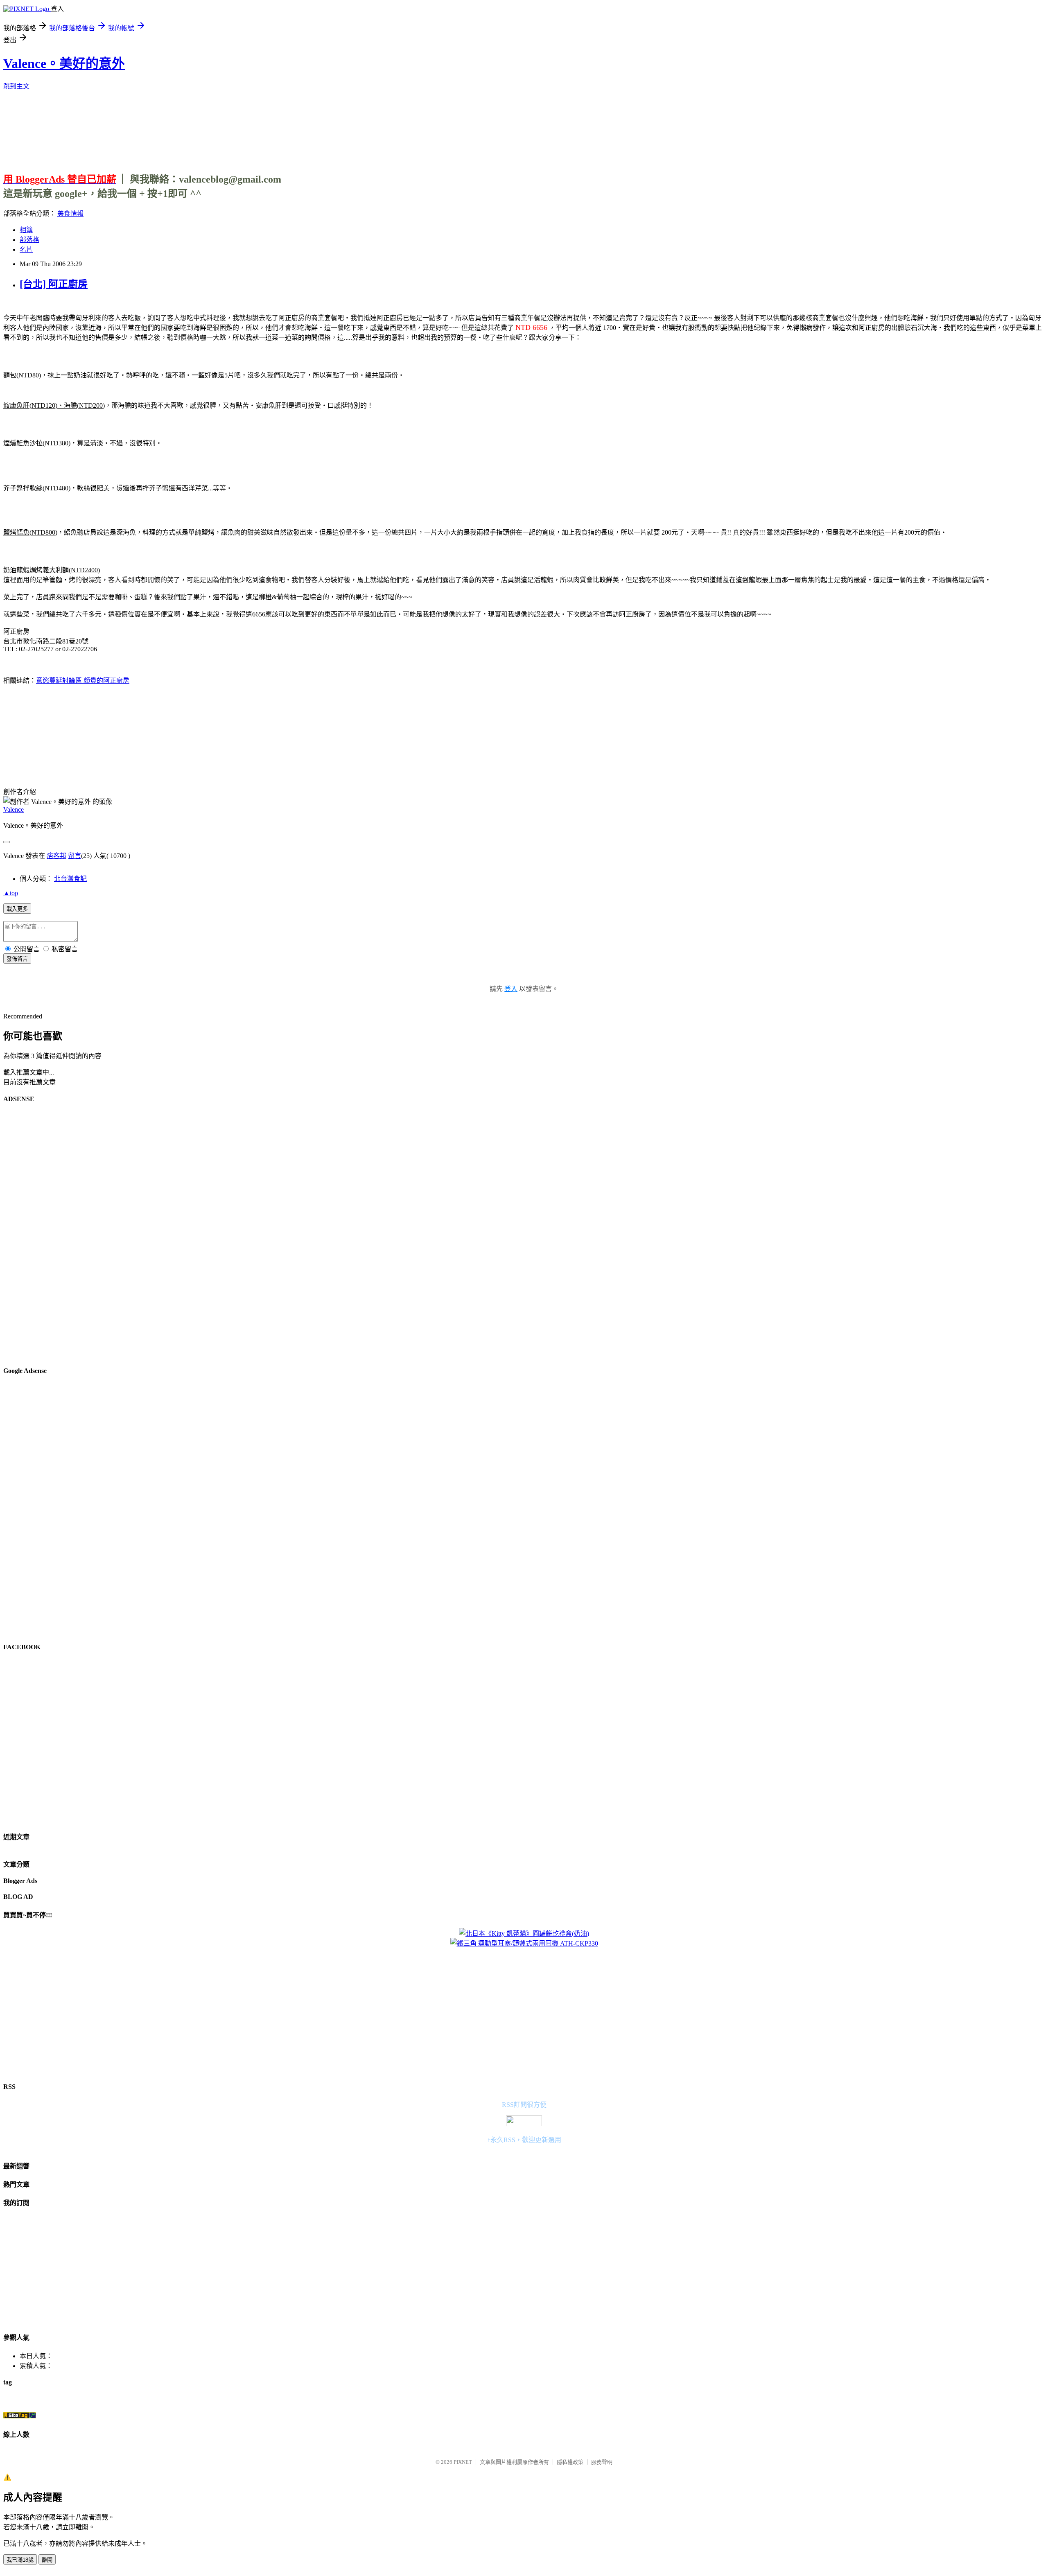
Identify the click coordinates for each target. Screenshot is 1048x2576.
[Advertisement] (524, 128)
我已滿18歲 (20, 2560)
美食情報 (70, 213)
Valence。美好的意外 (64, 63)
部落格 (29, 240)
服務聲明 (602, 2462)
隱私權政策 (570, 2462)
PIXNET (463, 2462)
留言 (75, 856)
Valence (14, 809)
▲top (11, 893)
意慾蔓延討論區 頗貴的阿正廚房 (83, 681)
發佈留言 (17, 959)
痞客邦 (56, 856)
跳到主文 (16, 86)
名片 (26, 249)
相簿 (26, 230)
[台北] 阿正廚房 (54, 284)
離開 (47, 2560)
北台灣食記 (70, 879)
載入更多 (17, 909)
